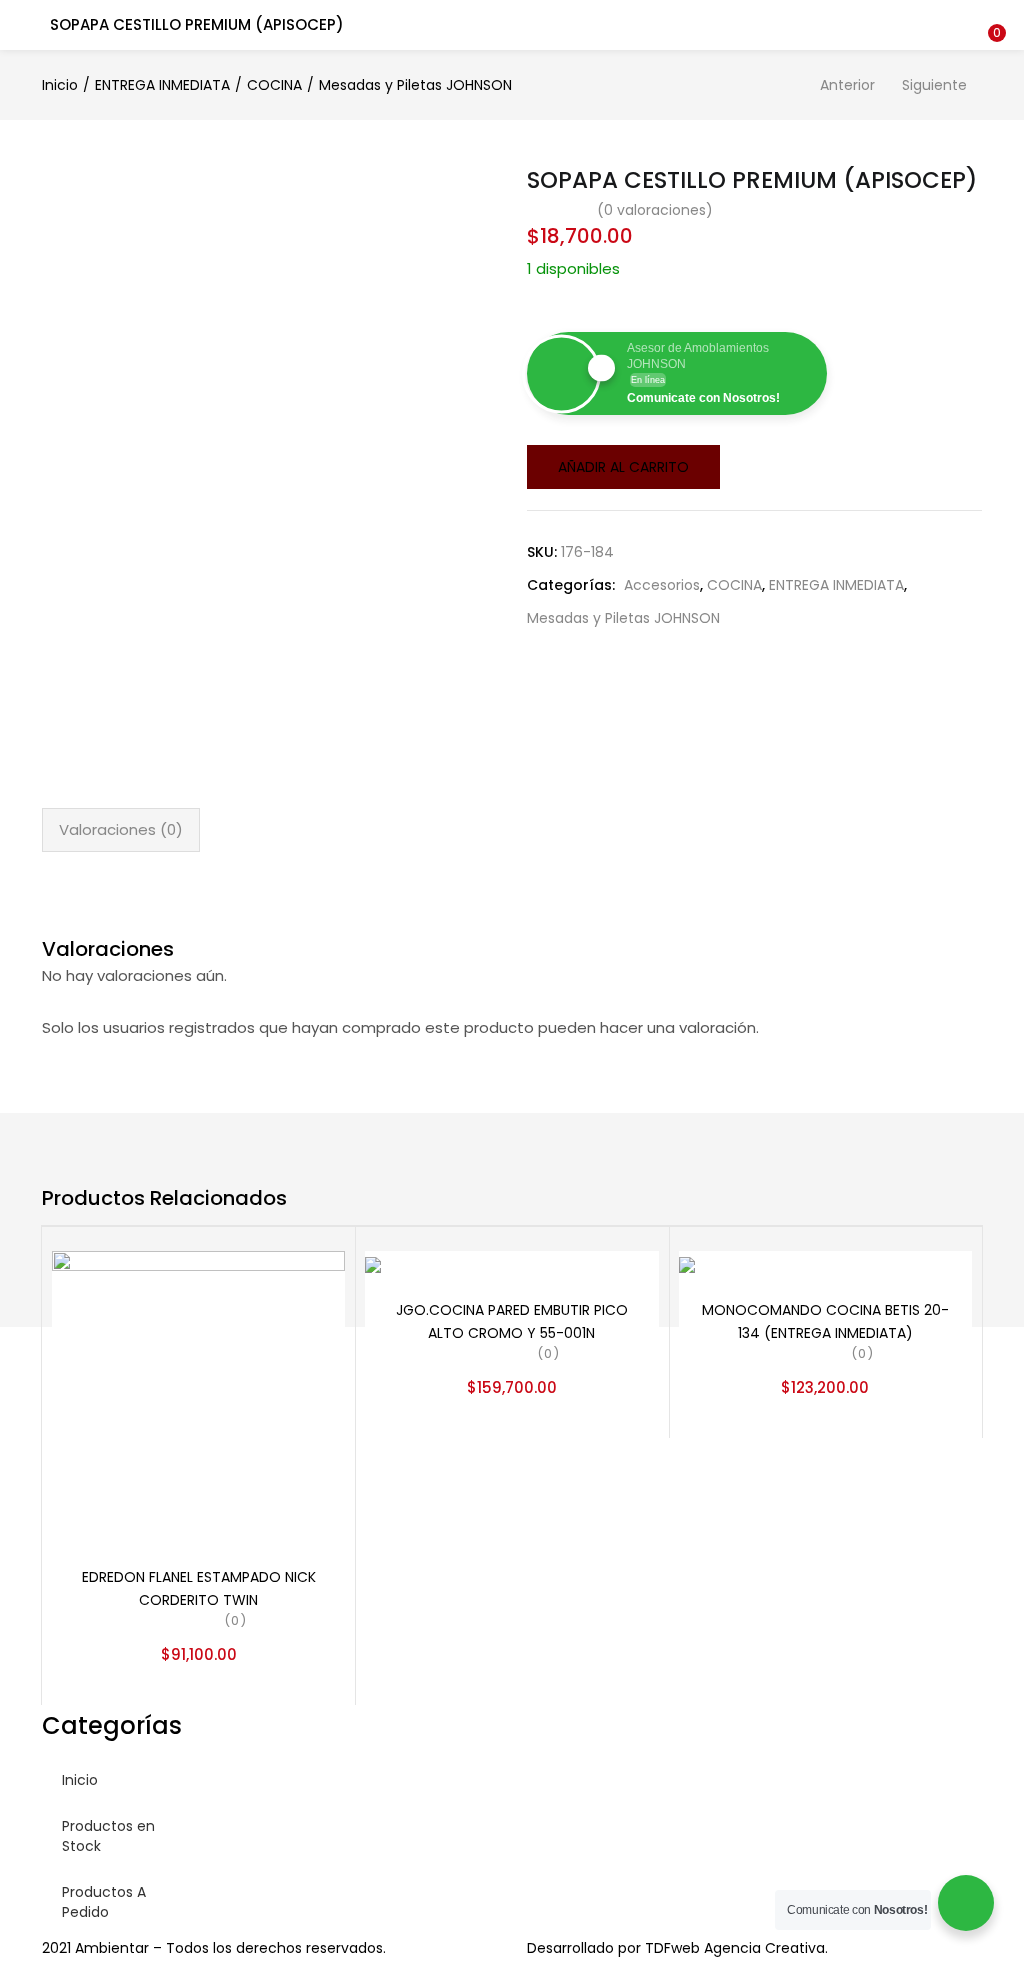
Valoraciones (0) (121, 829)
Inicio (60, 85)
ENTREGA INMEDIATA (162, 85)
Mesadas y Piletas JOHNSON (415, 85)
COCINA (274, 85)
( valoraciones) (655, 210)
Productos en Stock (108, 1836)
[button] (994, 13)
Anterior (847, 85)
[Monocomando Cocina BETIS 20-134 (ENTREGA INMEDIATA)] (687, 1264)
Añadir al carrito (623, 467)
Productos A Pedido (104, 1902)
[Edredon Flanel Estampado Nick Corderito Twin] (198, 1396)
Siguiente (934, 85)
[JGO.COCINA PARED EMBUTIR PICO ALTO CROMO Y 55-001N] (373, 1264)
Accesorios (662, 585)
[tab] (121, 830)
